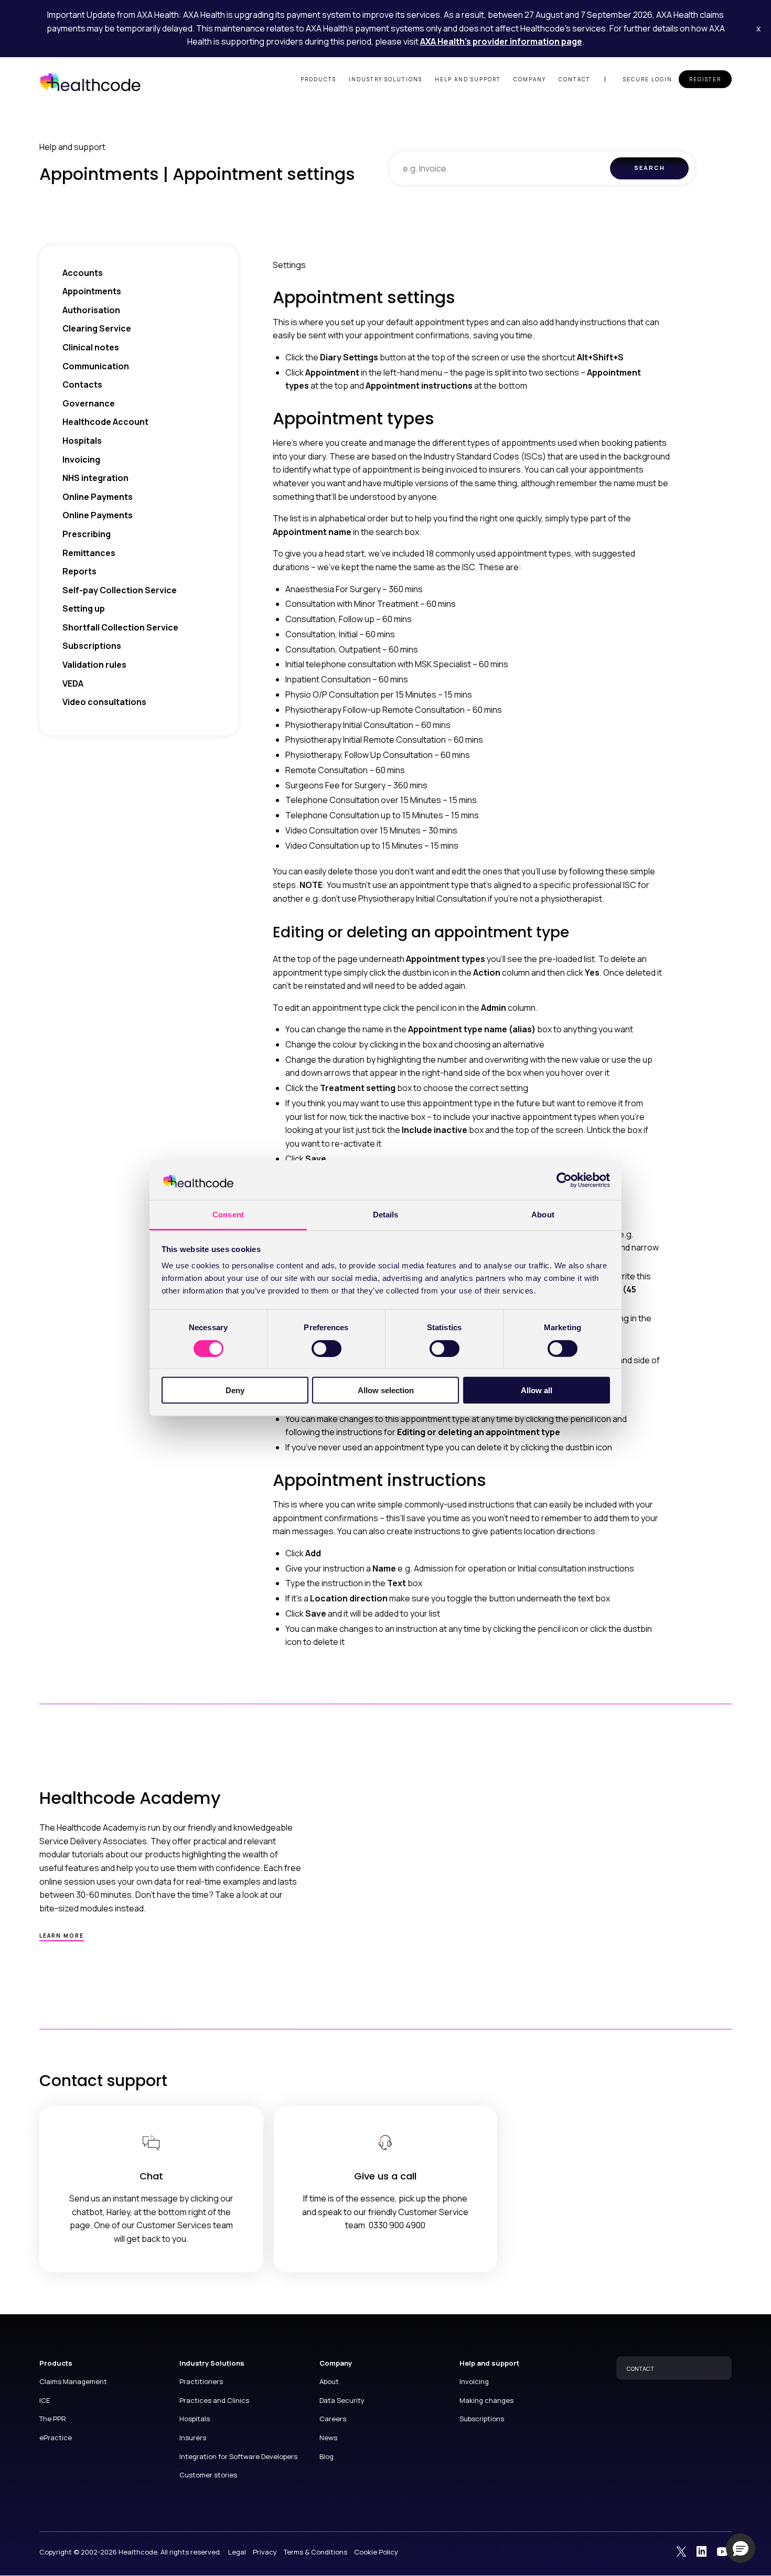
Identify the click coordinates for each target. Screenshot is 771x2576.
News (328, 2438)
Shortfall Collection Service (120, 627)
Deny (235, 1390)
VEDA (73, 683)
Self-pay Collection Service (120, 590)
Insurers (193, 2438)
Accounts (83, 273)
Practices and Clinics (214, 2400)
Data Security (342, 2400)
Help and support (468, 79)
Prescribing (87, 534)
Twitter (681, 2551)
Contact (575, 79)
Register (705, 79)
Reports (79, 571)
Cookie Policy (376, 2552)
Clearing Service (97, 328)
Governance (89, 403)
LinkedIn (702, 2551)
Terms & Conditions (315, 2552)
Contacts (82, 384)
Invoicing (81, 459)
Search (650, 168)
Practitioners (201, 2381)
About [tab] (543, 1215)
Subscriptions (92, 646)
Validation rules (94, 665)
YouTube (722, 2551)
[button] (741, 2548)
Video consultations (104, 702)
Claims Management (73, 2381)
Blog (326, 2456)
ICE (45, 2400)
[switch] (326, 1348)
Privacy (265, 2552)
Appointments (92, 291)
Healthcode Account (105, 422)
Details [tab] (386, 1215)
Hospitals (82, 441)
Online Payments (98, 497)
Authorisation (91, 310)
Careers (333, 2419)
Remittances (89, 553)
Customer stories (208, 2475)
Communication (96, 366)
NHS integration (95, 478)
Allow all (537, 1390)
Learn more (62, 1936)
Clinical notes (91, 347)
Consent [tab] (228, 1215)
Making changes (486, 2400)
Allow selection (386, 1390)
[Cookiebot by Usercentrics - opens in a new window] (564, 1180)
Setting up (84, 608)
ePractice (56, 2438)
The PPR (53, 2419)
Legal (237, 2552)
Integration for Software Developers (238, 2456)
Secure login (648, 79)
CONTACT (640, 2369)
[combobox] (500, 168)
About (329, 2381)
